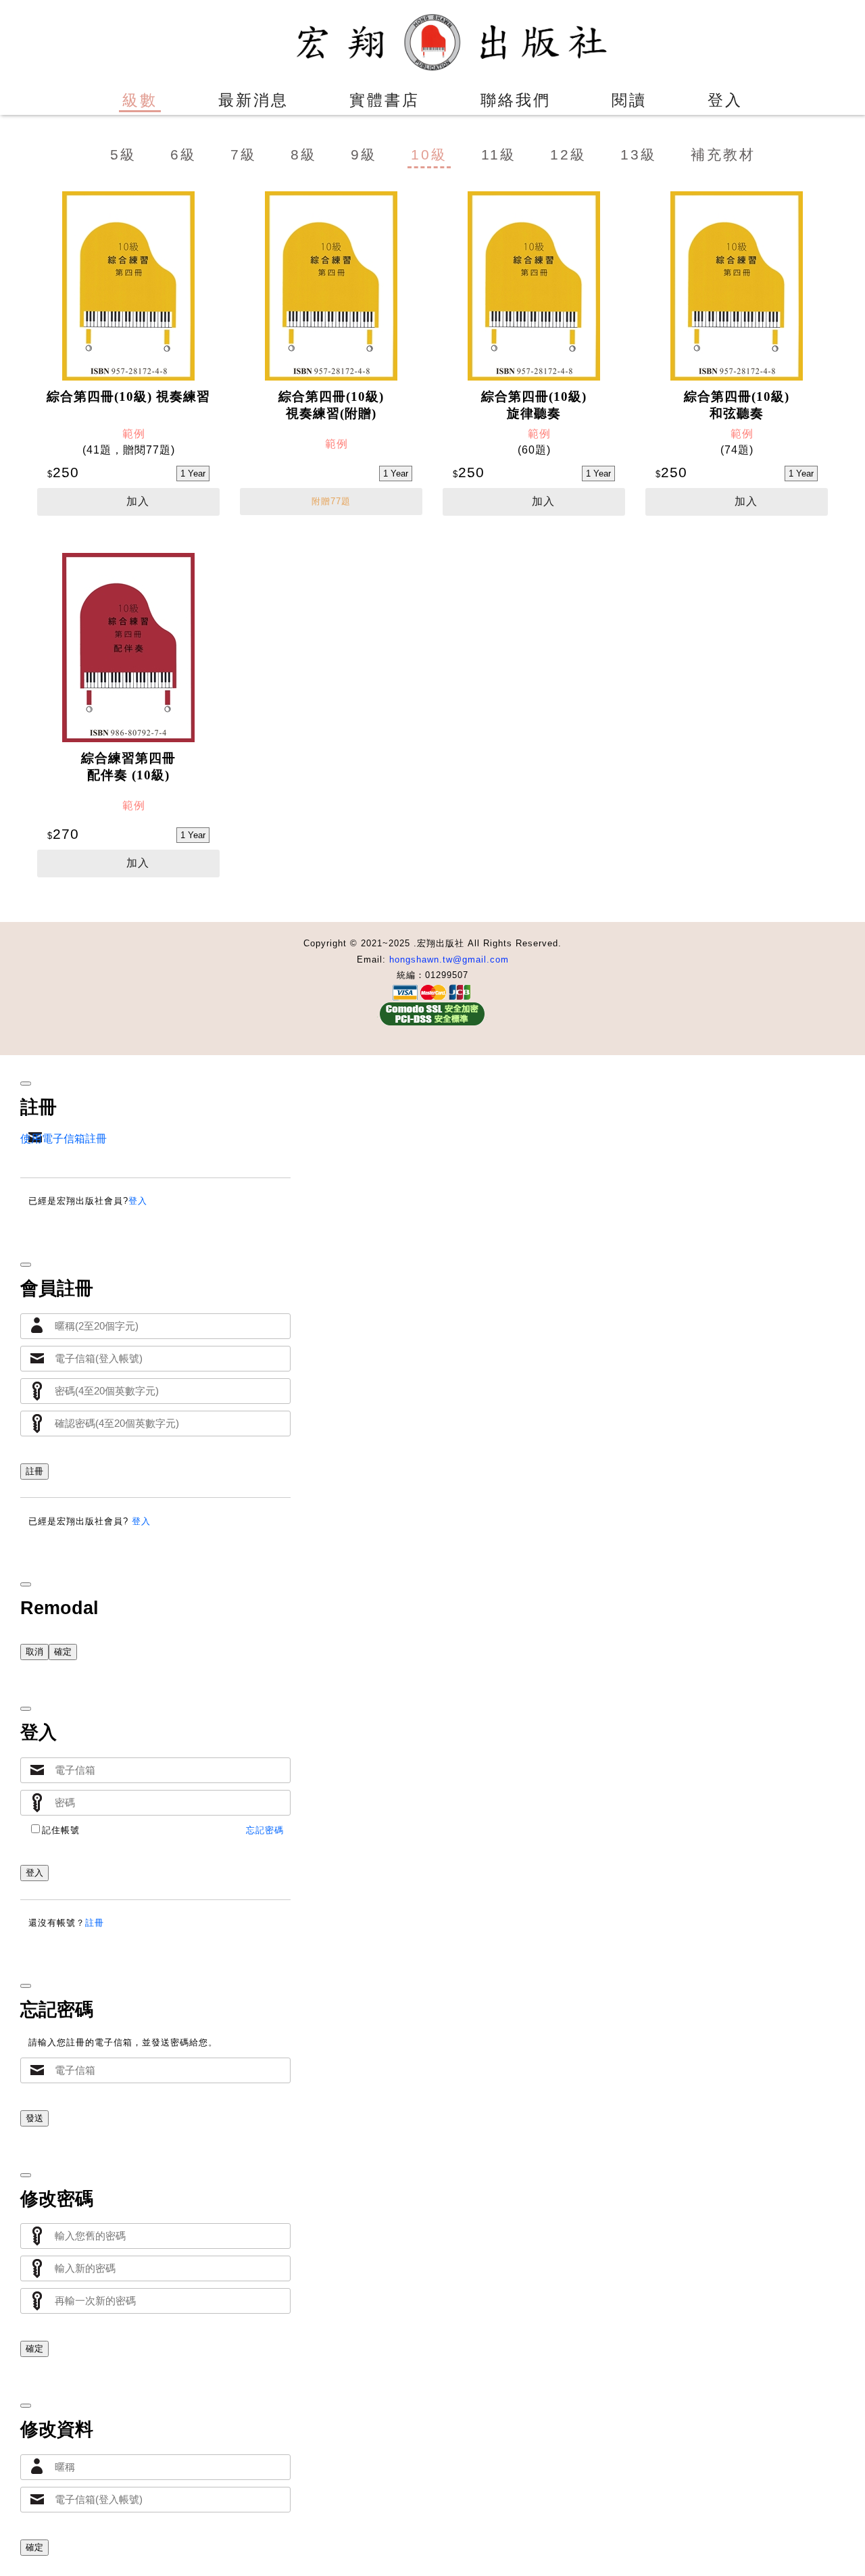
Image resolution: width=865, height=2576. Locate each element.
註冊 (34, 1471)
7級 (244, 155)
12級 (568, 155)
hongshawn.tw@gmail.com (449, 959)
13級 (639, 155)
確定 (63, 1652)
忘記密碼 (265, 1830)
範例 (134, 434)
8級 (304, 155)
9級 (364, 155)
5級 (123, 155)
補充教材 (723, 155)
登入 (138, 1201)
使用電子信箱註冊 (64, 1139)
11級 (499, 155)
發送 (34, 2118)
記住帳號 (61, 1830)
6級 (183, 155)
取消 (34, 1652)
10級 (429, 155)
